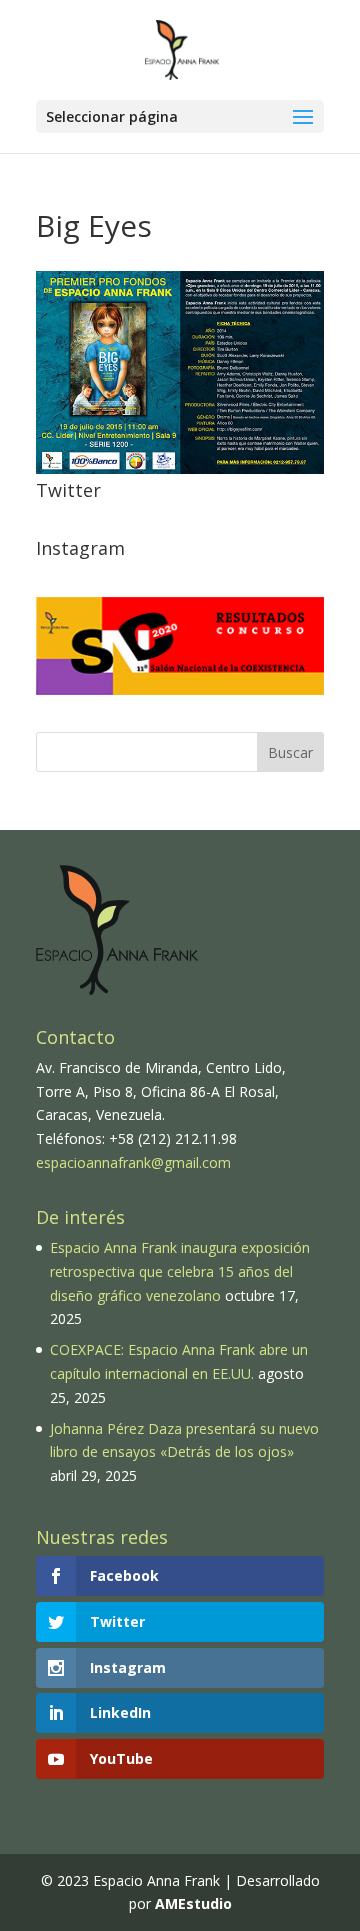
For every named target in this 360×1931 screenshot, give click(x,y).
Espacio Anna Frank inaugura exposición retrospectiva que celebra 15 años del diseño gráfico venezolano (180, 1271)
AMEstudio (193, 1903)
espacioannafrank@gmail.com (133, 1162)
